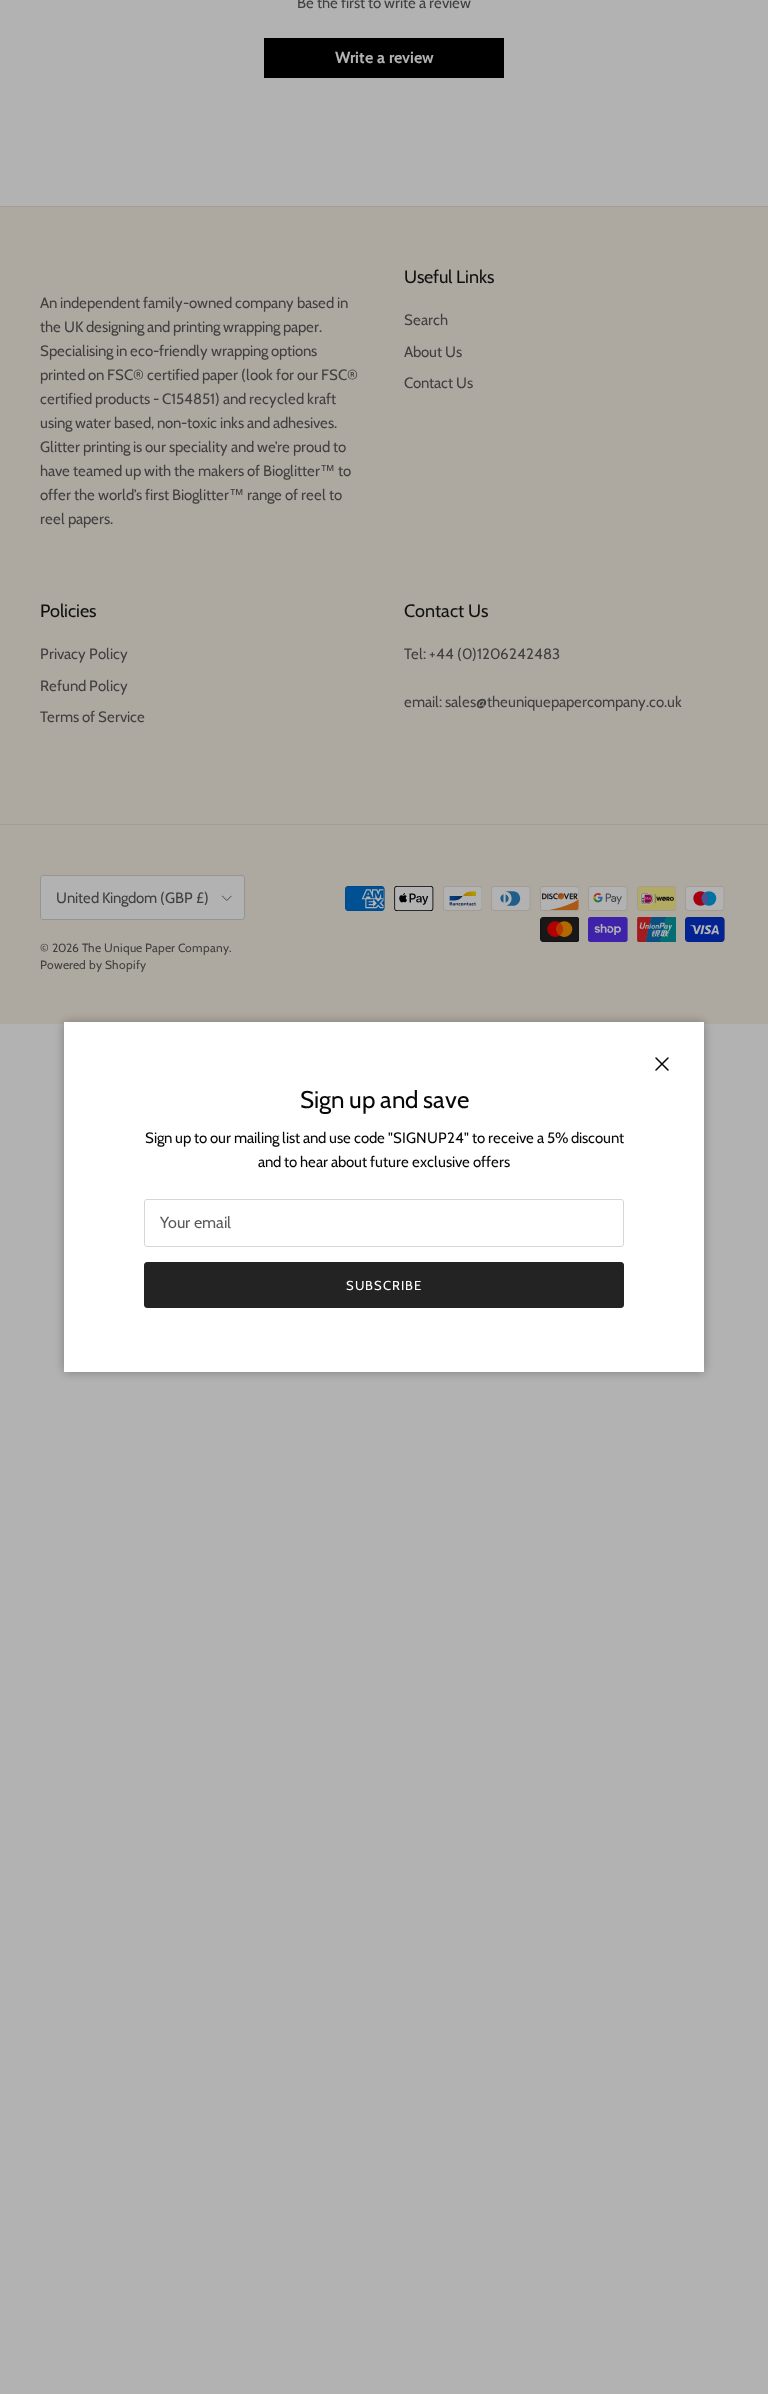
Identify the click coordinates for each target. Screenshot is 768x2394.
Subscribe (384, 1285)
